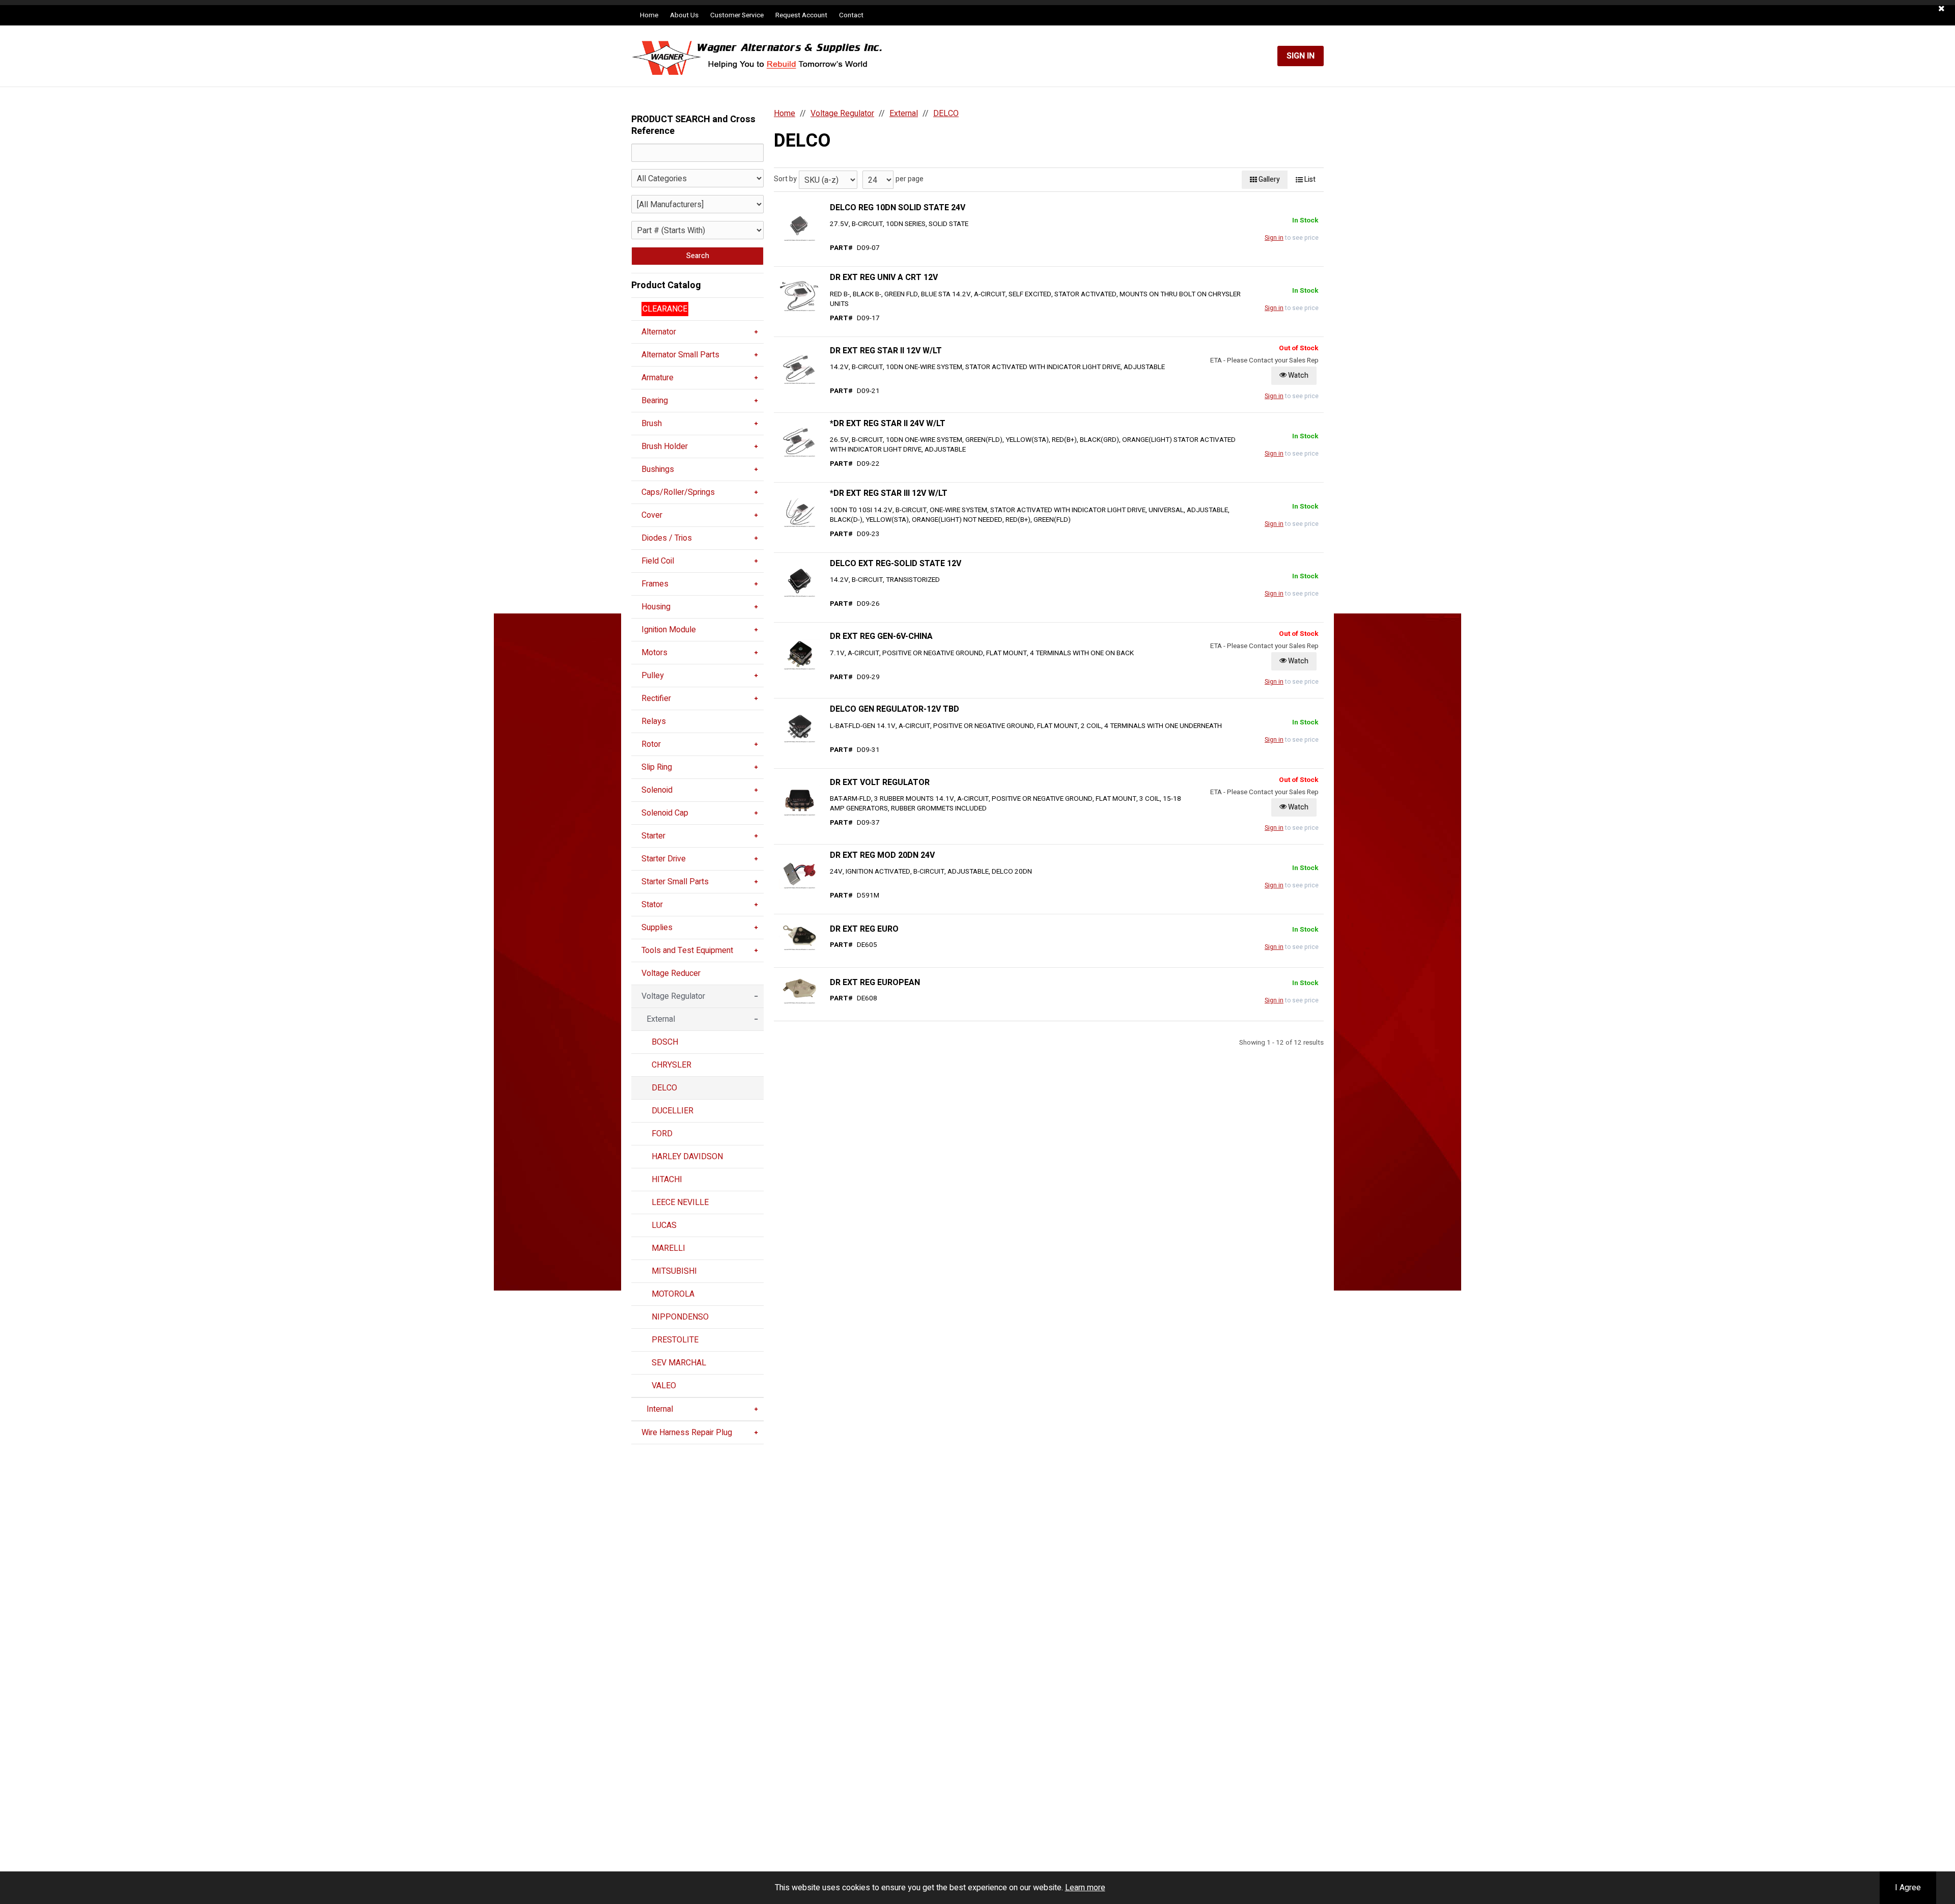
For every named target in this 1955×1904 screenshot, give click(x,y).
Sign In (1301, 56)
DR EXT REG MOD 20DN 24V (882, 855)
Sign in (1274, 238)
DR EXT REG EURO (864, 929)
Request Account (801, 15)
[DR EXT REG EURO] (799, 935)
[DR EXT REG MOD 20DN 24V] (799, 873)
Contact (851, 15)
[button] (1942, 9)
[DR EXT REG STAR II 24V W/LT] (799, 441)
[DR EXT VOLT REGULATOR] (799, 800)
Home (649, 15)
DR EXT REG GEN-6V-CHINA (881, 636)
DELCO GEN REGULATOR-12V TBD (895, 709)
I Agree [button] (1908, 1888)
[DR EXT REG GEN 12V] (799, 727)
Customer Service (737, 15)
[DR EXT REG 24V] (799, 226)
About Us (684, 15)
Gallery (1268, 179)
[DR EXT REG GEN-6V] (799, 654)
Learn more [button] (1085, 1888)
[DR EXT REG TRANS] (799, 581)
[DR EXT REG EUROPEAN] (799, 988)
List (1309, 179)
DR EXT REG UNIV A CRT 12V (884, 277)
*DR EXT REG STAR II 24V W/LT (888, 424)
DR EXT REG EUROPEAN (875, 983)
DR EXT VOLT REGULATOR (880, 782)
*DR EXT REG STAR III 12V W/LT (889, 493)
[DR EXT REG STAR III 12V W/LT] (799, 512)
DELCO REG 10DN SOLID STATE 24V (898, 208)
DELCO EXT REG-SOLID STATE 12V (896, 564)
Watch (1297, 375)
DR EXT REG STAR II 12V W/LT (886, 351)
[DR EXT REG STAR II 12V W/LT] (799, 369)
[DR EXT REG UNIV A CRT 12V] (799, 296)
